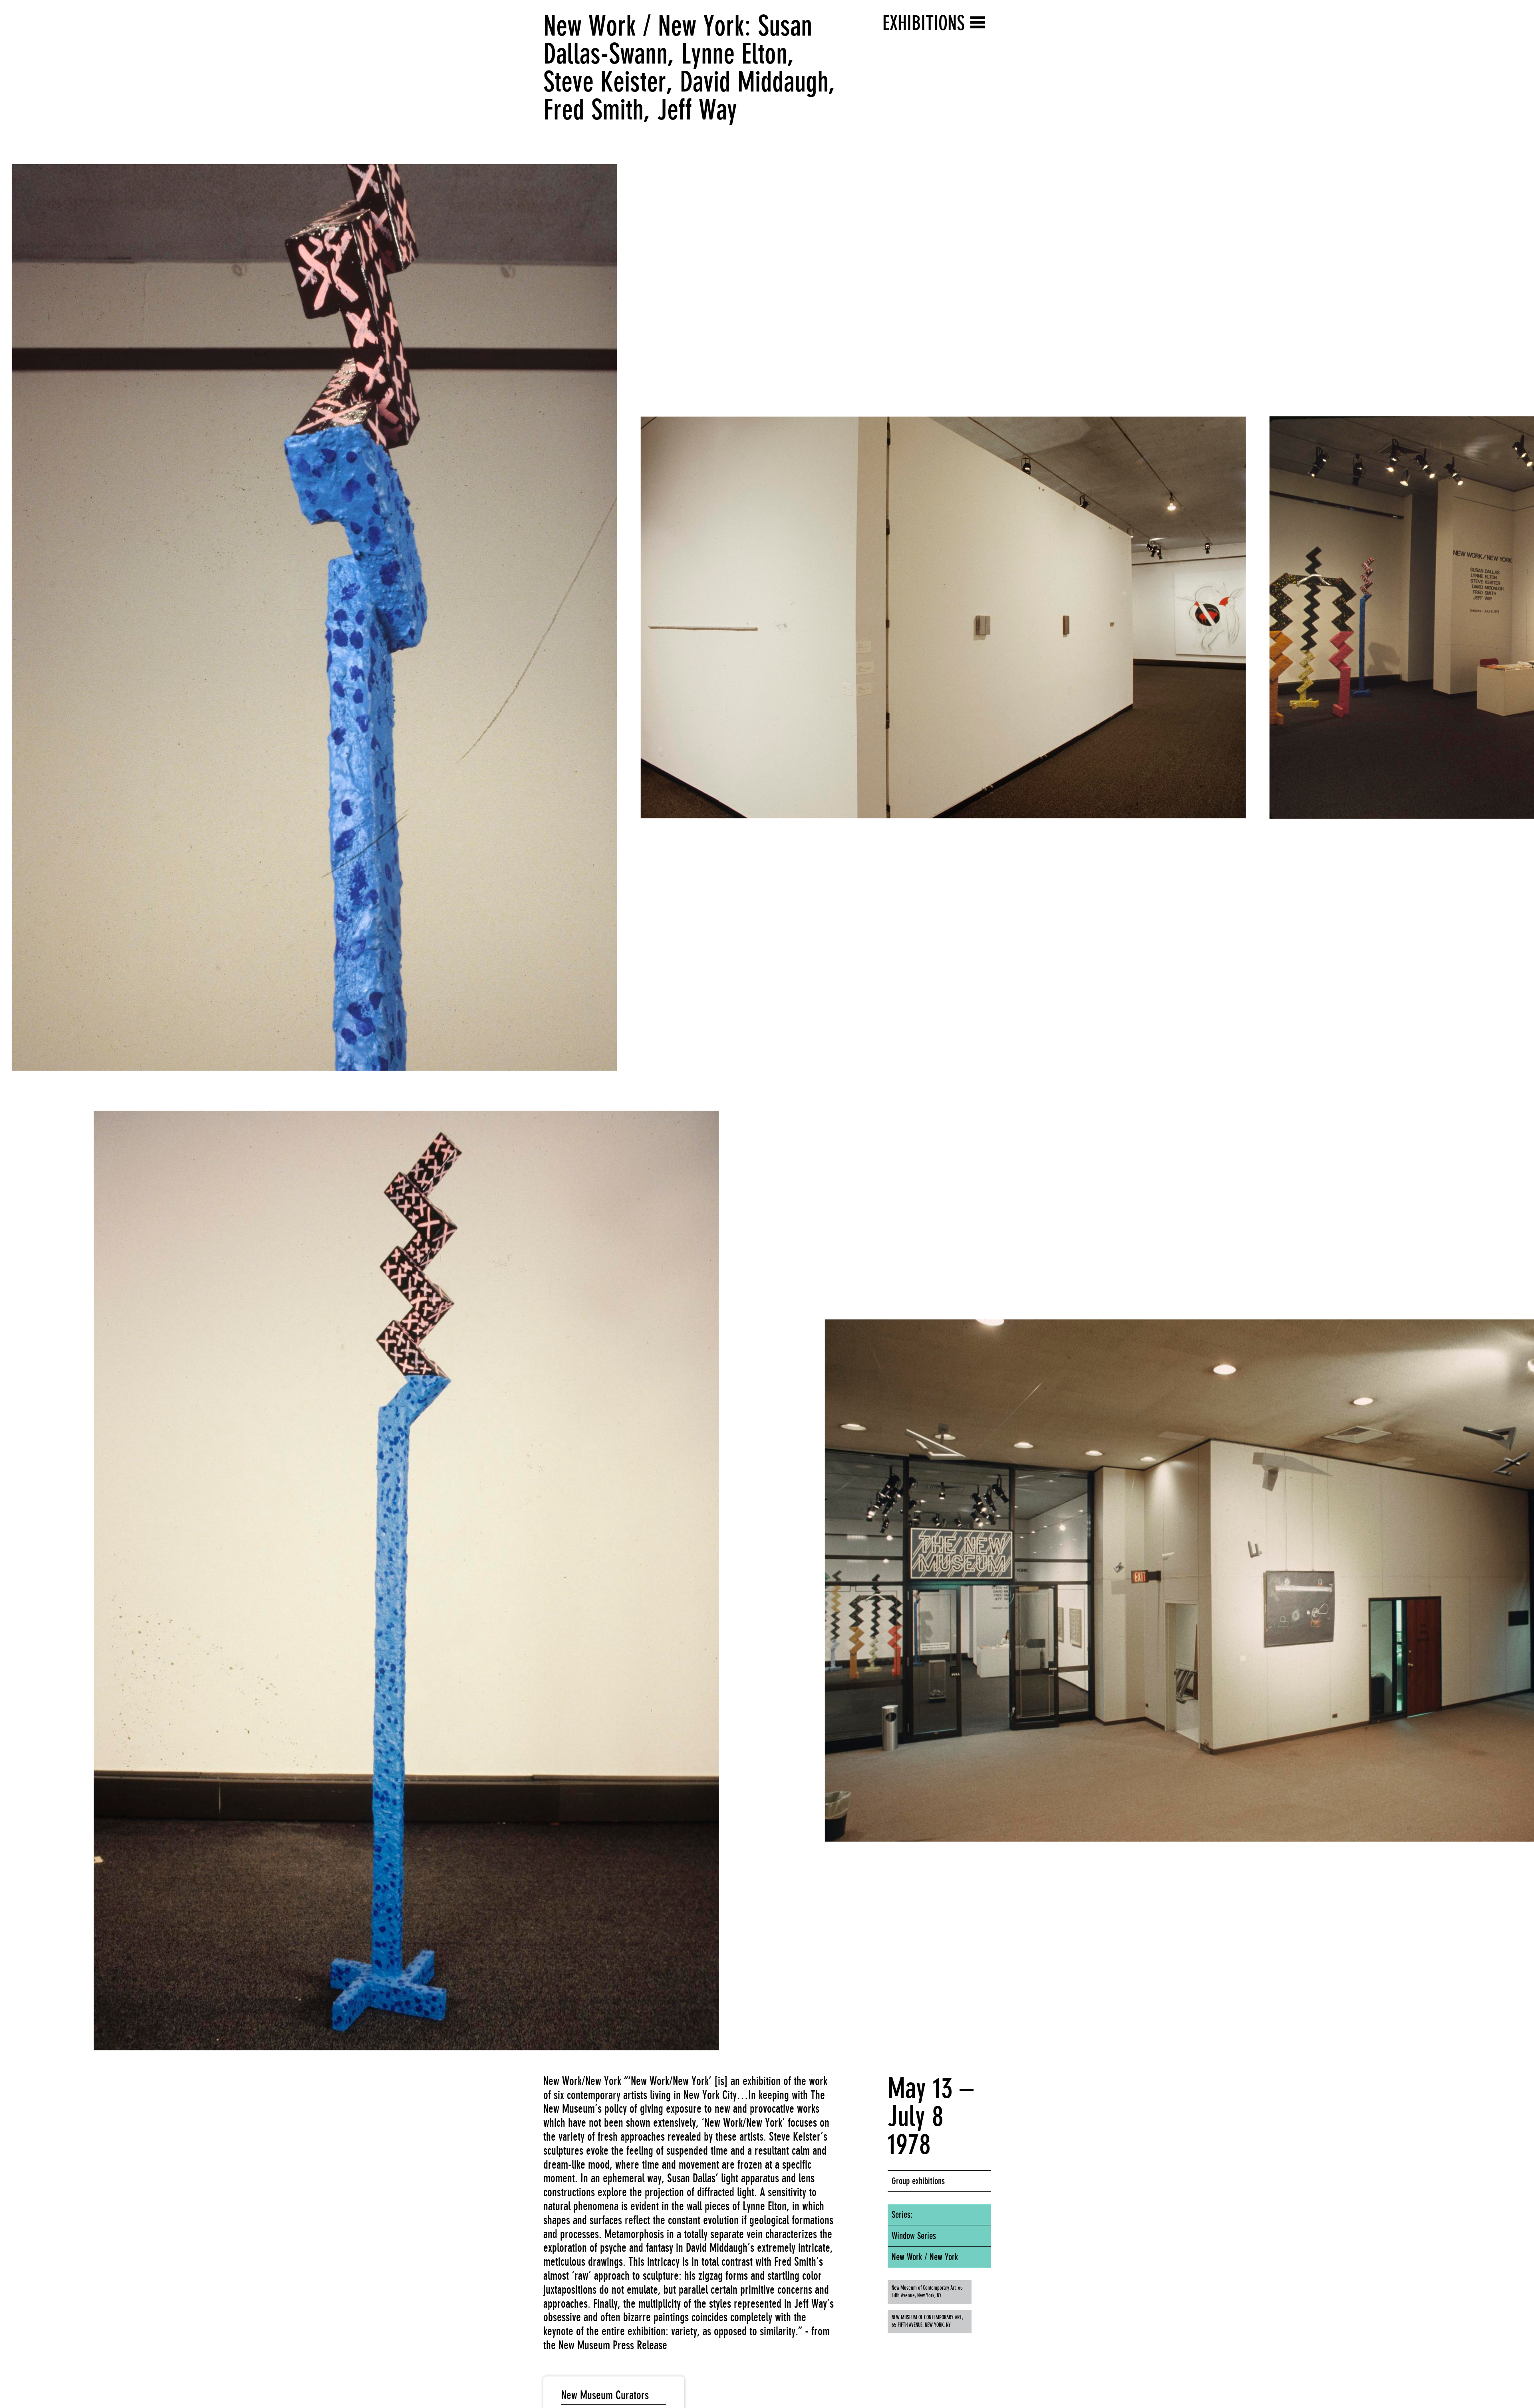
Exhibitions (924, 23)
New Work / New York (925, 2257)
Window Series (914, 2236)
